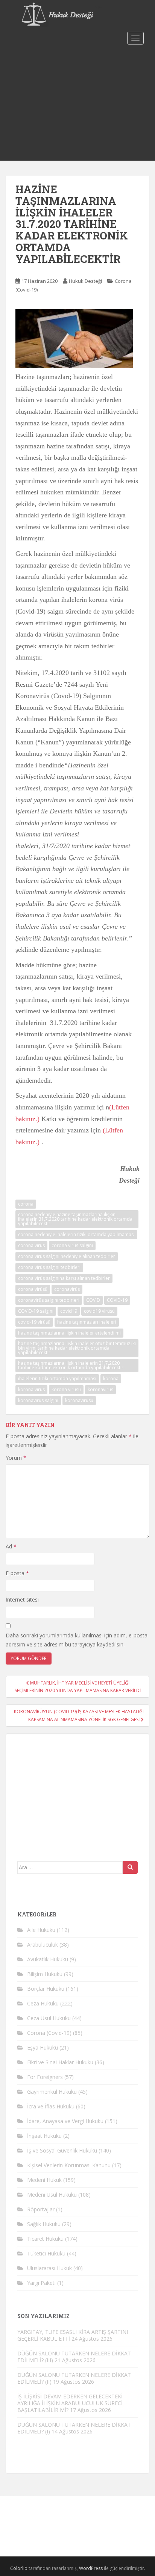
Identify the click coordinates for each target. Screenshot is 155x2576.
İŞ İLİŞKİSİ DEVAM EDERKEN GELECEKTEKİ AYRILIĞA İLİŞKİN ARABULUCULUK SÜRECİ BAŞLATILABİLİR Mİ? (70, 2403)
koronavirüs (100, 1389)
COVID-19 (117, 1300)
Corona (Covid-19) (49, 2033)
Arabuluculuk (43, 1945)
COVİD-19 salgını (36, 1311)
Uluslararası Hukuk (49, 2268)
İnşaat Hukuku (44, 2136)
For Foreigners (45, 2077)
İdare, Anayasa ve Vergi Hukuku (65, 2121)
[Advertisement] (77, 104)
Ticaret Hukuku (45, 2239)
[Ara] (130, 1867)
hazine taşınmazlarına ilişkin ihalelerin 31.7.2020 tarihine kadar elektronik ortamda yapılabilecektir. (71, 1365)
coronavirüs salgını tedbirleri (49, 1300)
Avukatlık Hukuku (48, 1959)
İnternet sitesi (22, 1599)
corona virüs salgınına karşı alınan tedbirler (64, 1278)
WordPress (91, 2568)
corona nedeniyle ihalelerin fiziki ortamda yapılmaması (76, 1234)
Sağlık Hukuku (44, 2224)
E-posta (17, 1573)
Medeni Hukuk (44, 2180)
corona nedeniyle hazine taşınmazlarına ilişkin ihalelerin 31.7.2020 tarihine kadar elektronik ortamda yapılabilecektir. (75, 1219)
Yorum (16, 1458)
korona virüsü (66, 1389)
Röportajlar (41, 2209)
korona (111, 1379)
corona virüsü (33, 1289)
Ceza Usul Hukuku (49, 2018)
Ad (11, 1546)
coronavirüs (67, 1289)
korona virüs (31, 1389)
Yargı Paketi (41, 2283)
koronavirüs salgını (38, 1400)
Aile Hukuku (41, 1930)
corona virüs (31, 1245)
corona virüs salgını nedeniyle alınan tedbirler (67, 1256)
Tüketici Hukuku (46, 2253)
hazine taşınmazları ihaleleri (87, 1322)
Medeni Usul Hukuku (52, 2195)
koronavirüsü (79, 1400)
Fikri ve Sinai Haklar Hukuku (60, 2062)
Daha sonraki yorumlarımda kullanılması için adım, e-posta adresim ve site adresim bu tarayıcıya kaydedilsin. (77, 1640)
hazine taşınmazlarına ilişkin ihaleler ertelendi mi (69, 1333)
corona (26, 1204)
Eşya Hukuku (43, 2047)
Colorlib (19, 2568)
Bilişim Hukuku (45, 1974)
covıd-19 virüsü (34, 1322)
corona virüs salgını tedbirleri (49, 1267)
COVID (93, 1300)
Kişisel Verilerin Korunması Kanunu (69, 2165)
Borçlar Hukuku (46, 1989)
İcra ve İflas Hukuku (51, 2106)
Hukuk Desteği (85, 281)
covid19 (69, 1311)
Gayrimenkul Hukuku (52, 2092)
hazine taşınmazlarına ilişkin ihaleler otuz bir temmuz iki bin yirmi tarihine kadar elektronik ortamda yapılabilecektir (77, 1348)
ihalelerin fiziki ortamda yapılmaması (57, 1379)
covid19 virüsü (99, 1311)
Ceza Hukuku (43, 2003)
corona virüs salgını (72, 1245)
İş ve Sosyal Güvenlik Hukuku (62, 2150)
